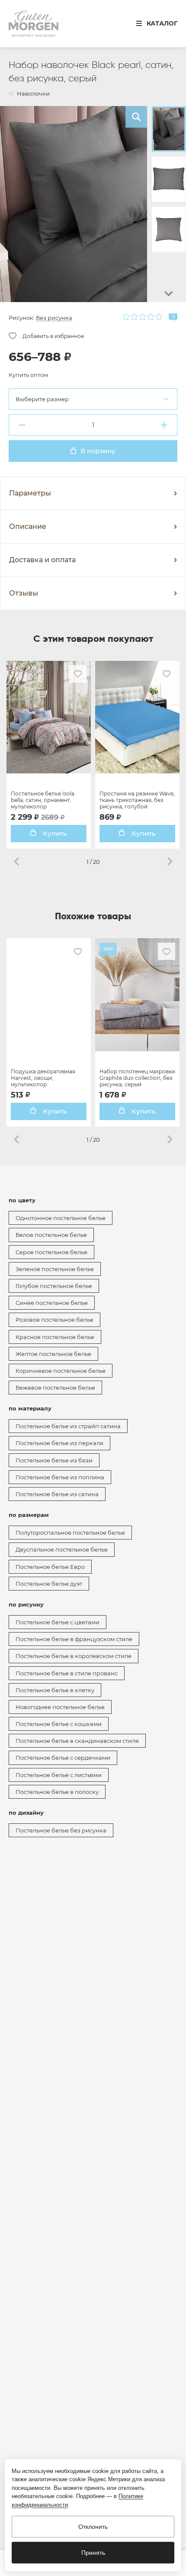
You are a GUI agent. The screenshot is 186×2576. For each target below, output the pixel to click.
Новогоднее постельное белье (60, 1707)
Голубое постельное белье (54, 1286)
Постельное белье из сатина (57, 1494)
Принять (93, 2553)
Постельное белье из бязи (54, 1460)
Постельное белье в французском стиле (74, 1639)
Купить (54, 833)
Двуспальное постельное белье (62, 1549)
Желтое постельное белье (53, 1354)
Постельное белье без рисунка (61, 1830)
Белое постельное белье (51, 1235)
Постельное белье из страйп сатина (68, 1426)
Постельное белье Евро (50, 1567)
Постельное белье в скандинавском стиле (77, 1741)
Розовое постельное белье (55, 1320)
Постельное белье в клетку (55, 1690)
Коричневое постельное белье (61, 1371)
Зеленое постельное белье (55, 1269)
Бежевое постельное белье (55, 1388)
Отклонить (93, 2527)
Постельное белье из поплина (60, 1477)
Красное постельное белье (55, 1337)
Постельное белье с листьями (59, 1775)
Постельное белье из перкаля (59, 1443)
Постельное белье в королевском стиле (74, 1656)
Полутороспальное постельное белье (70, 1533)
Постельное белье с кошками (59, 1724)
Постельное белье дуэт (49, 1584)
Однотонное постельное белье (61, 1218)
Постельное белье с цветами (58, 1622)
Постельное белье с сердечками (63, 1758)
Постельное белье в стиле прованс (67, 1673)
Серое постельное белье (51, 1252)
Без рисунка (54, 318)
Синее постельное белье (52, 1303)
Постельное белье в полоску (57, 1792)
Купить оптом (28, 375)
